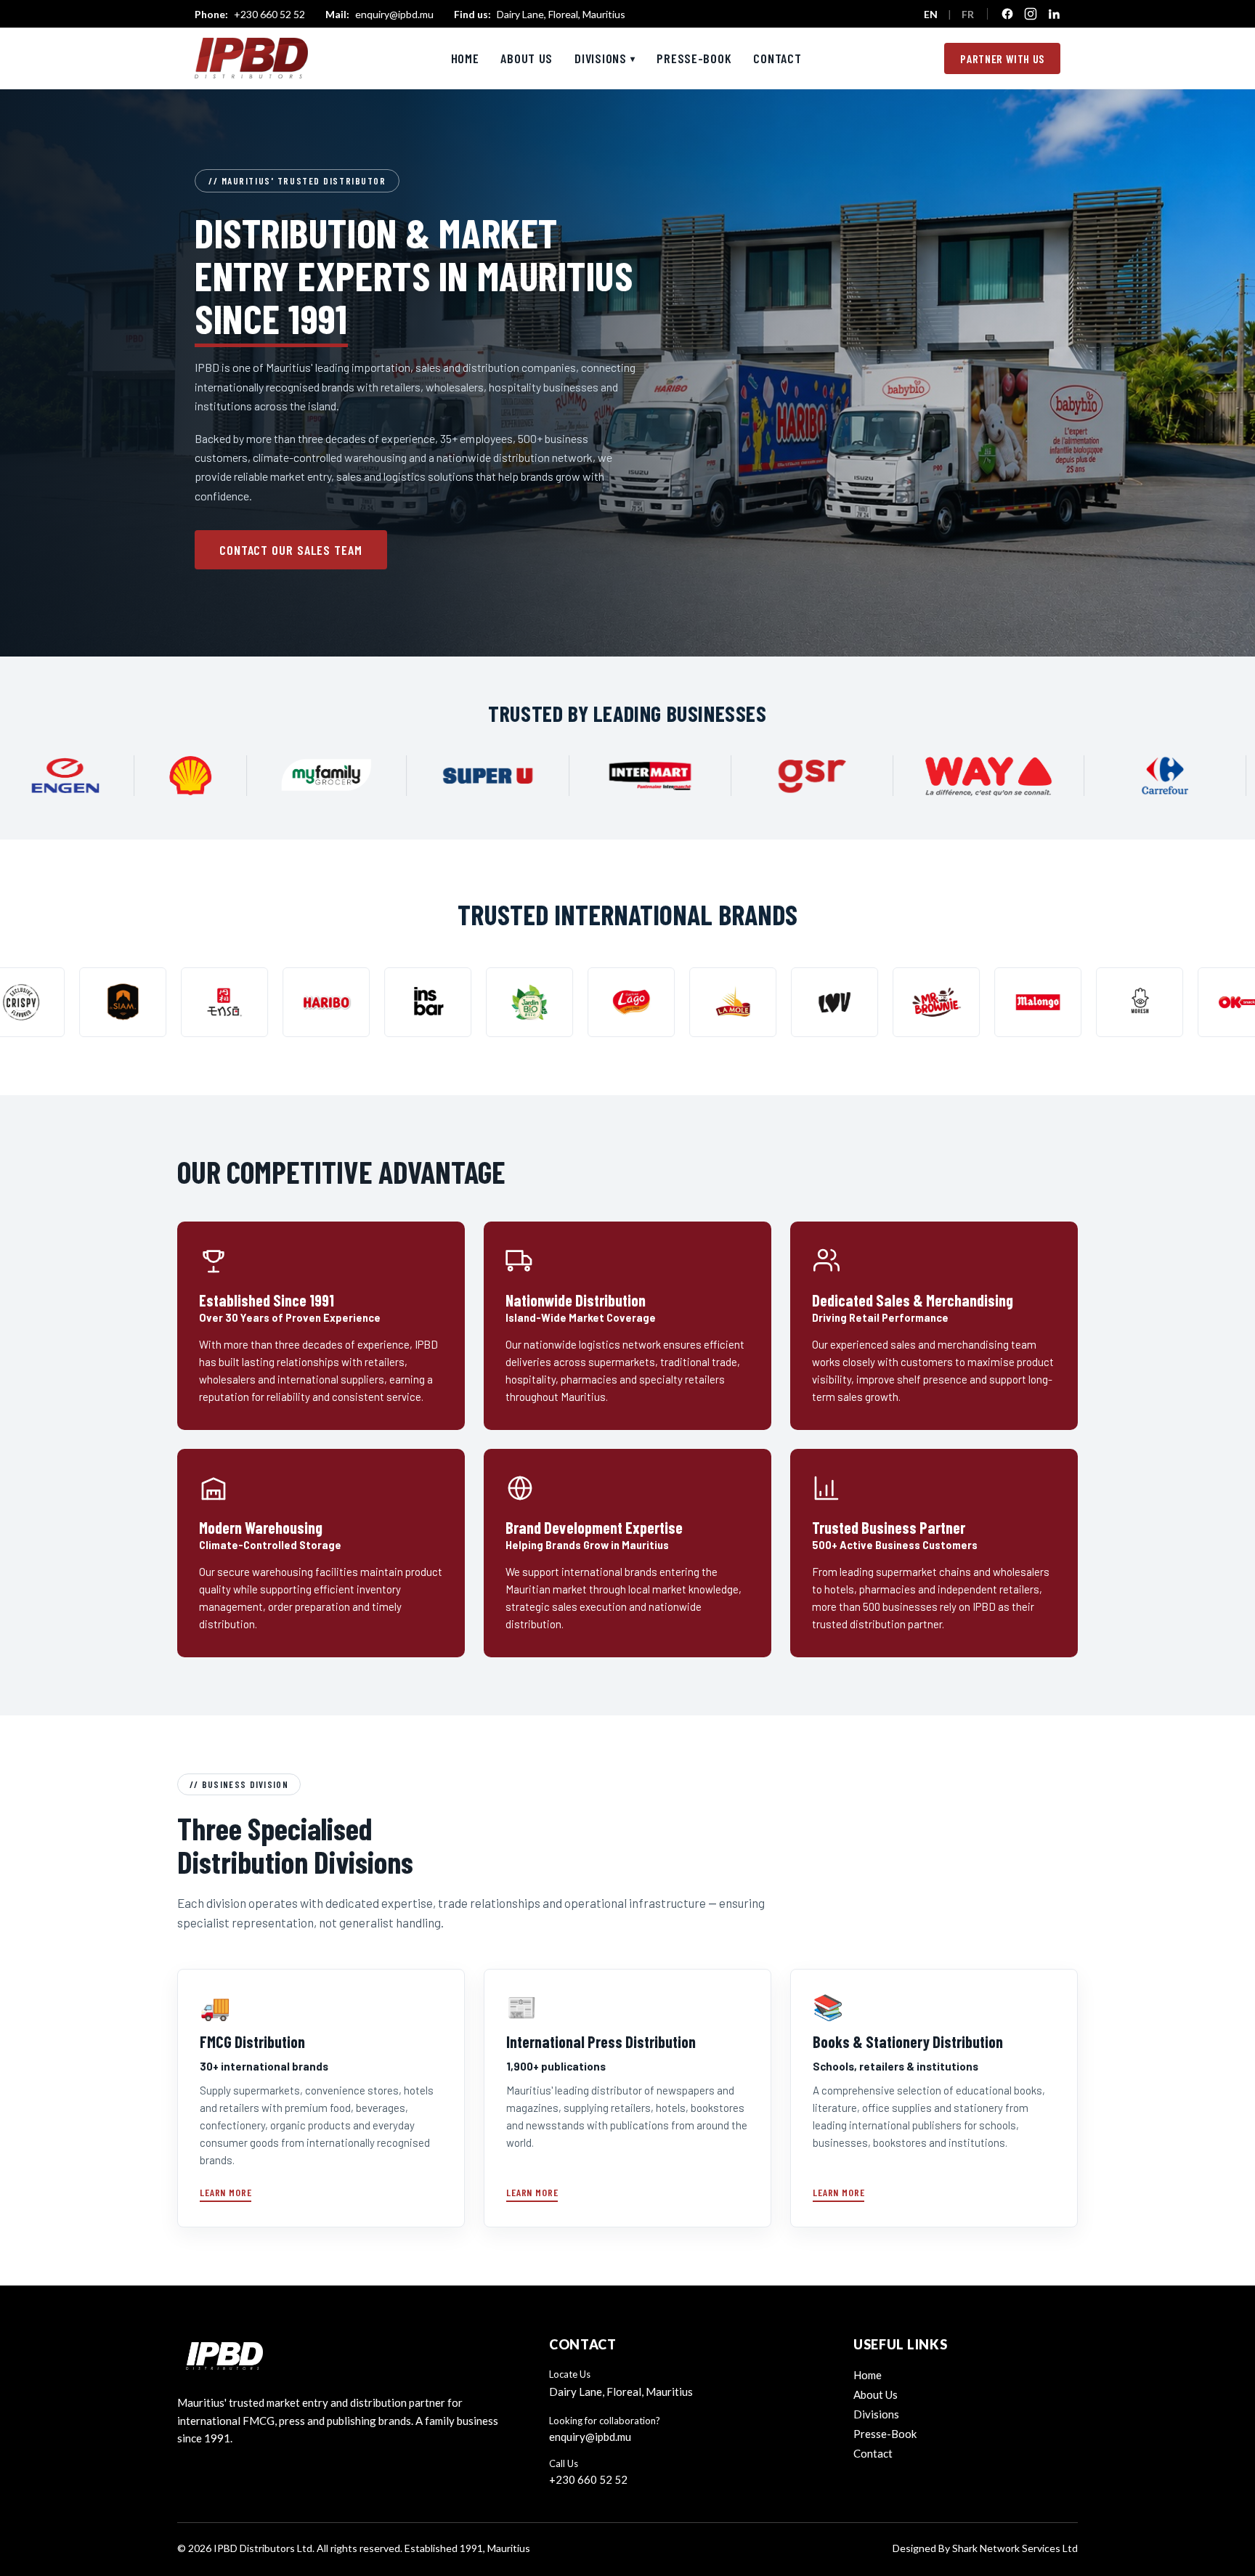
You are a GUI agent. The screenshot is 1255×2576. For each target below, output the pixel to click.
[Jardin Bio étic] (320, 1002)
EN (931, 14)
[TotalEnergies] (87, 776)
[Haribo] (116, 1002)
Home (465, 58)
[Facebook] (1007, 14)
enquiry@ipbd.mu (379, 14)
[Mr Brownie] (726, 1002)
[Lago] (421, 1002)
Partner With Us (1002, 58)
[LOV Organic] (625, 1002)
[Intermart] (808, 776)
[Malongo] (828, 1002)
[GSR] (971, 776)
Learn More (226, 2192)
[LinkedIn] (1054, 14)
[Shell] (349, 776)
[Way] (1147, 776)
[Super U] (646, 776)
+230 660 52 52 (250, 14)
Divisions (605, 58)
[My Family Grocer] (486, 776)
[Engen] (224, 776)
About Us (527, 58)
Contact (777, 58)
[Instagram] (1031, 14)
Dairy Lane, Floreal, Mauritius (540, 14)
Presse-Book (694, 58)
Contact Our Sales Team (291, 550)
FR (968, 14)
